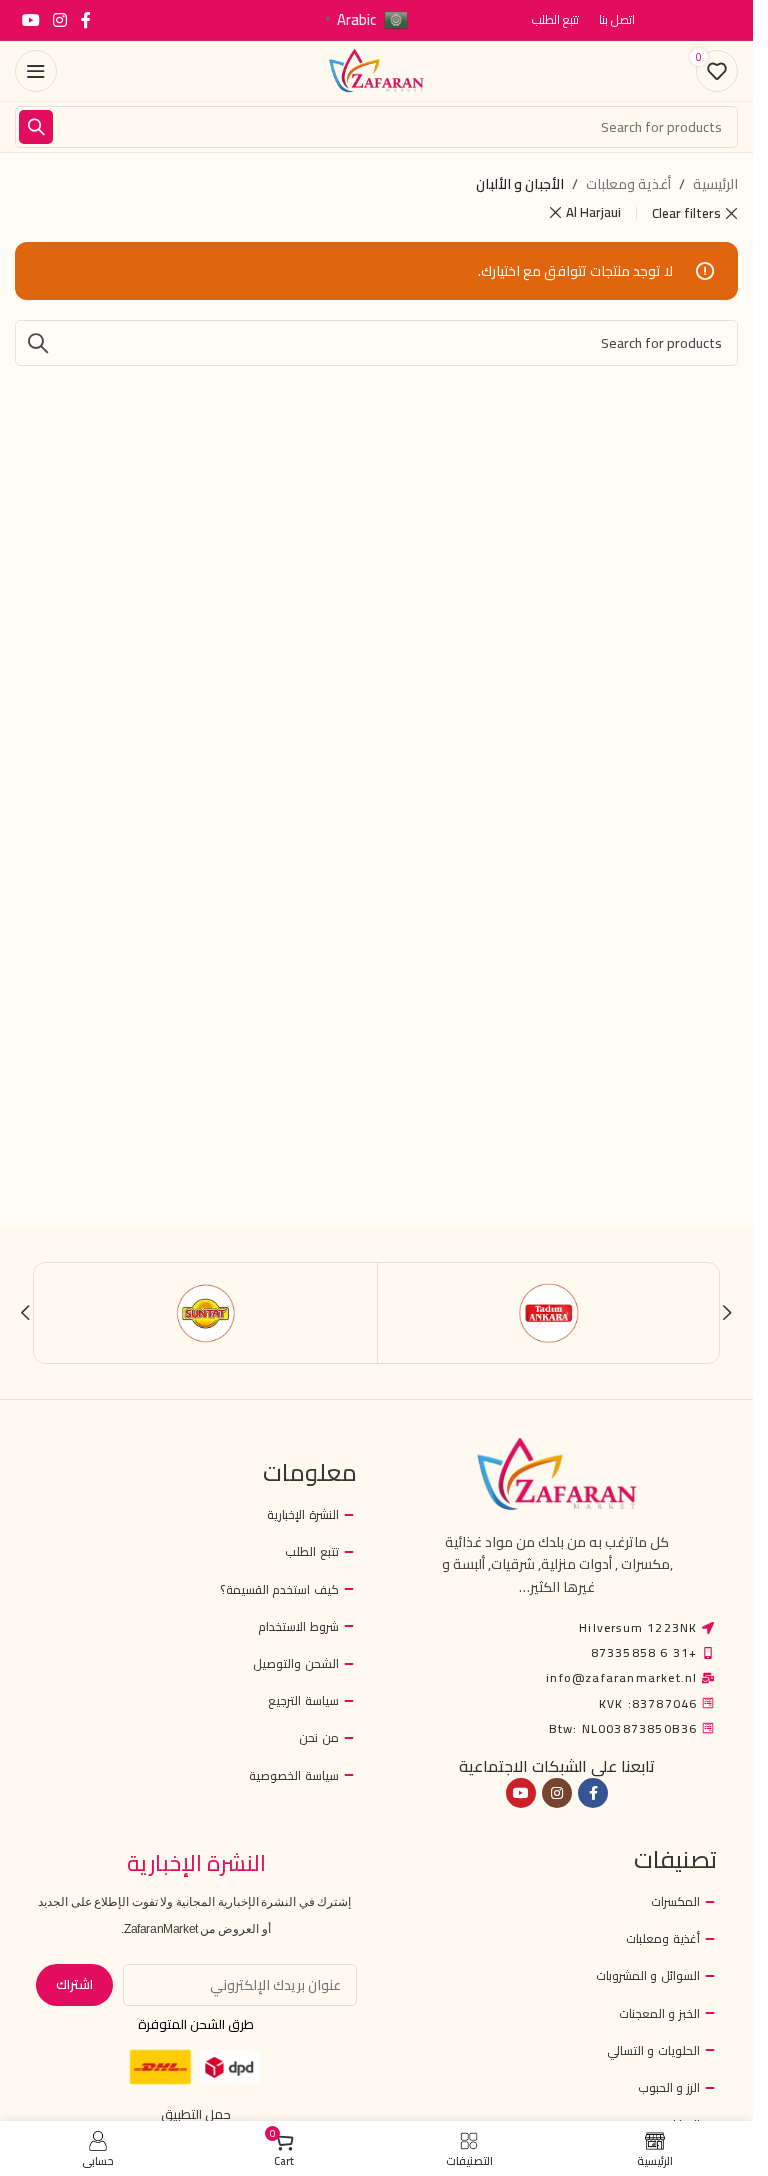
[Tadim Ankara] (549, 1313)
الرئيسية (715, 184)
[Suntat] (206, 1313)
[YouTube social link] (30, 20)
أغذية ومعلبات (628, 184)
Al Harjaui (593, 212)
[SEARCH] (36, 127)
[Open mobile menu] (36, 71)
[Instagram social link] (59, 20)
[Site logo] (377, 70)
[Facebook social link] (86, 20)
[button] (727, 1313)
